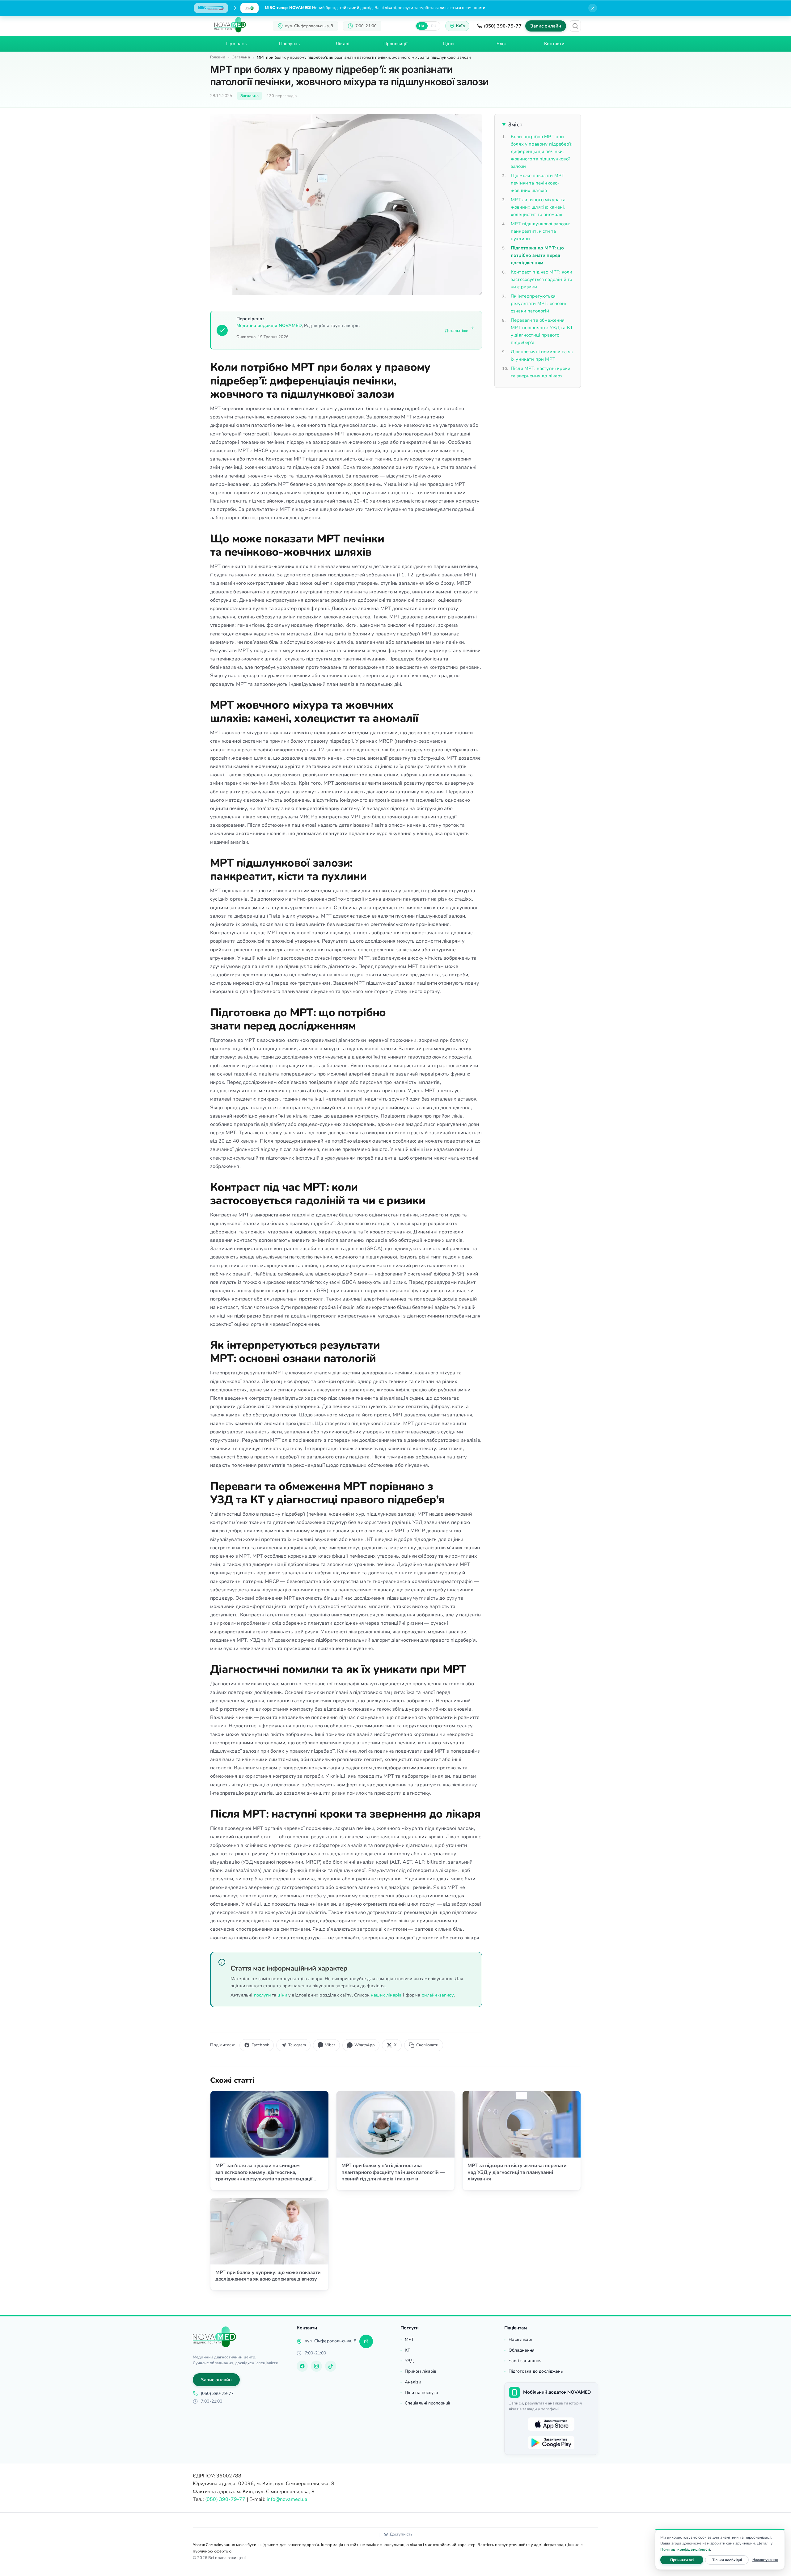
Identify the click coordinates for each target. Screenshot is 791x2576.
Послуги (288, 44)
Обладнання (522, 2350)
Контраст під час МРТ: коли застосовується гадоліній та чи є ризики (541, 279)
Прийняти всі (687, 2560)
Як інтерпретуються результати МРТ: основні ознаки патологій (539, 303)
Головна (218, 57)
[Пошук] (575, 26)
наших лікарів (386, 1995)
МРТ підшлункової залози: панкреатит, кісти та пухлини (540, 231)
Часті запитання (525, 2361)
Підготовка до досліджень (536, 2371)
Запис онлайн (546, 26)
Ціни (448, 44)
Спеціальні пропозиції (427, 2403)
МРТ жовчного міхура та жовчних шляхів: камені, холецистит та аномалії (538, 207)
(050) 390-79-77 (503, 26)
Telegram (297, 2045)
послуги (262, 1995)
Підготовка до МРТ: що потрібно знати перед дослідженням (537, 255)
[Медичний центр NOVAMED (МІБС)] (230, 25)
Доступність (401, 2534)
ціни (282, 1995)
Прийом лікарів (421, 2371)
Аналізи (413, 2382)
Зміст (515, 125)
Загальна (241, 57)
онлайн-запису (438, 1995)
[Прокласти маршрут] (366, 2341)
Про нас (235, 44)
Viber (330, 2045)
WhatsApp (365, 2045)
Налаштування (765, 2560)
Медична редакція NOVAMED (269, 325)
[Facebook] (302, 2366)
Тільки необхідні (730, 2560)
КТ (407, 2350)
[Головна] (214, 2337)
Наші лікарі (520, 2339)
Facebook (260, 2045)
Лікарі (343, 44)
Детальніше (457, 331)
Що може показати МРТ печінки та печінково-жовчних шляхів (537, 183)
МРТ (409, 2339)
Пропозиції (396, 44)
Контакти (554, 44)
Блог (501, 44)
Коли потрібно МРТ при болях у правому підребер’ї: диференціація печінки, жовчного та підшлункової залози (541, 151)
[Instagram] (316, 2366)
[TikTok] (331, 2366)
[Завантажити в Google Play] (551, 2443)
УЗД (409, 2361)
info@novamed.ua (287, 2499)
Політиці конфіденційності (685, 2549)
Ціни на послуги (421, 2393)
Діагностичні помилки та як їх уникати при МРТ (542, 355)
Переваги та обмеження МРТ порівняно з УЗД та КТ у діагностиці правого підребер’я (542, 331)
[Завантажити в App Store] (551, 2424)
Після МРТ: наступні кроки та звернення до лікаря (541, 372)
